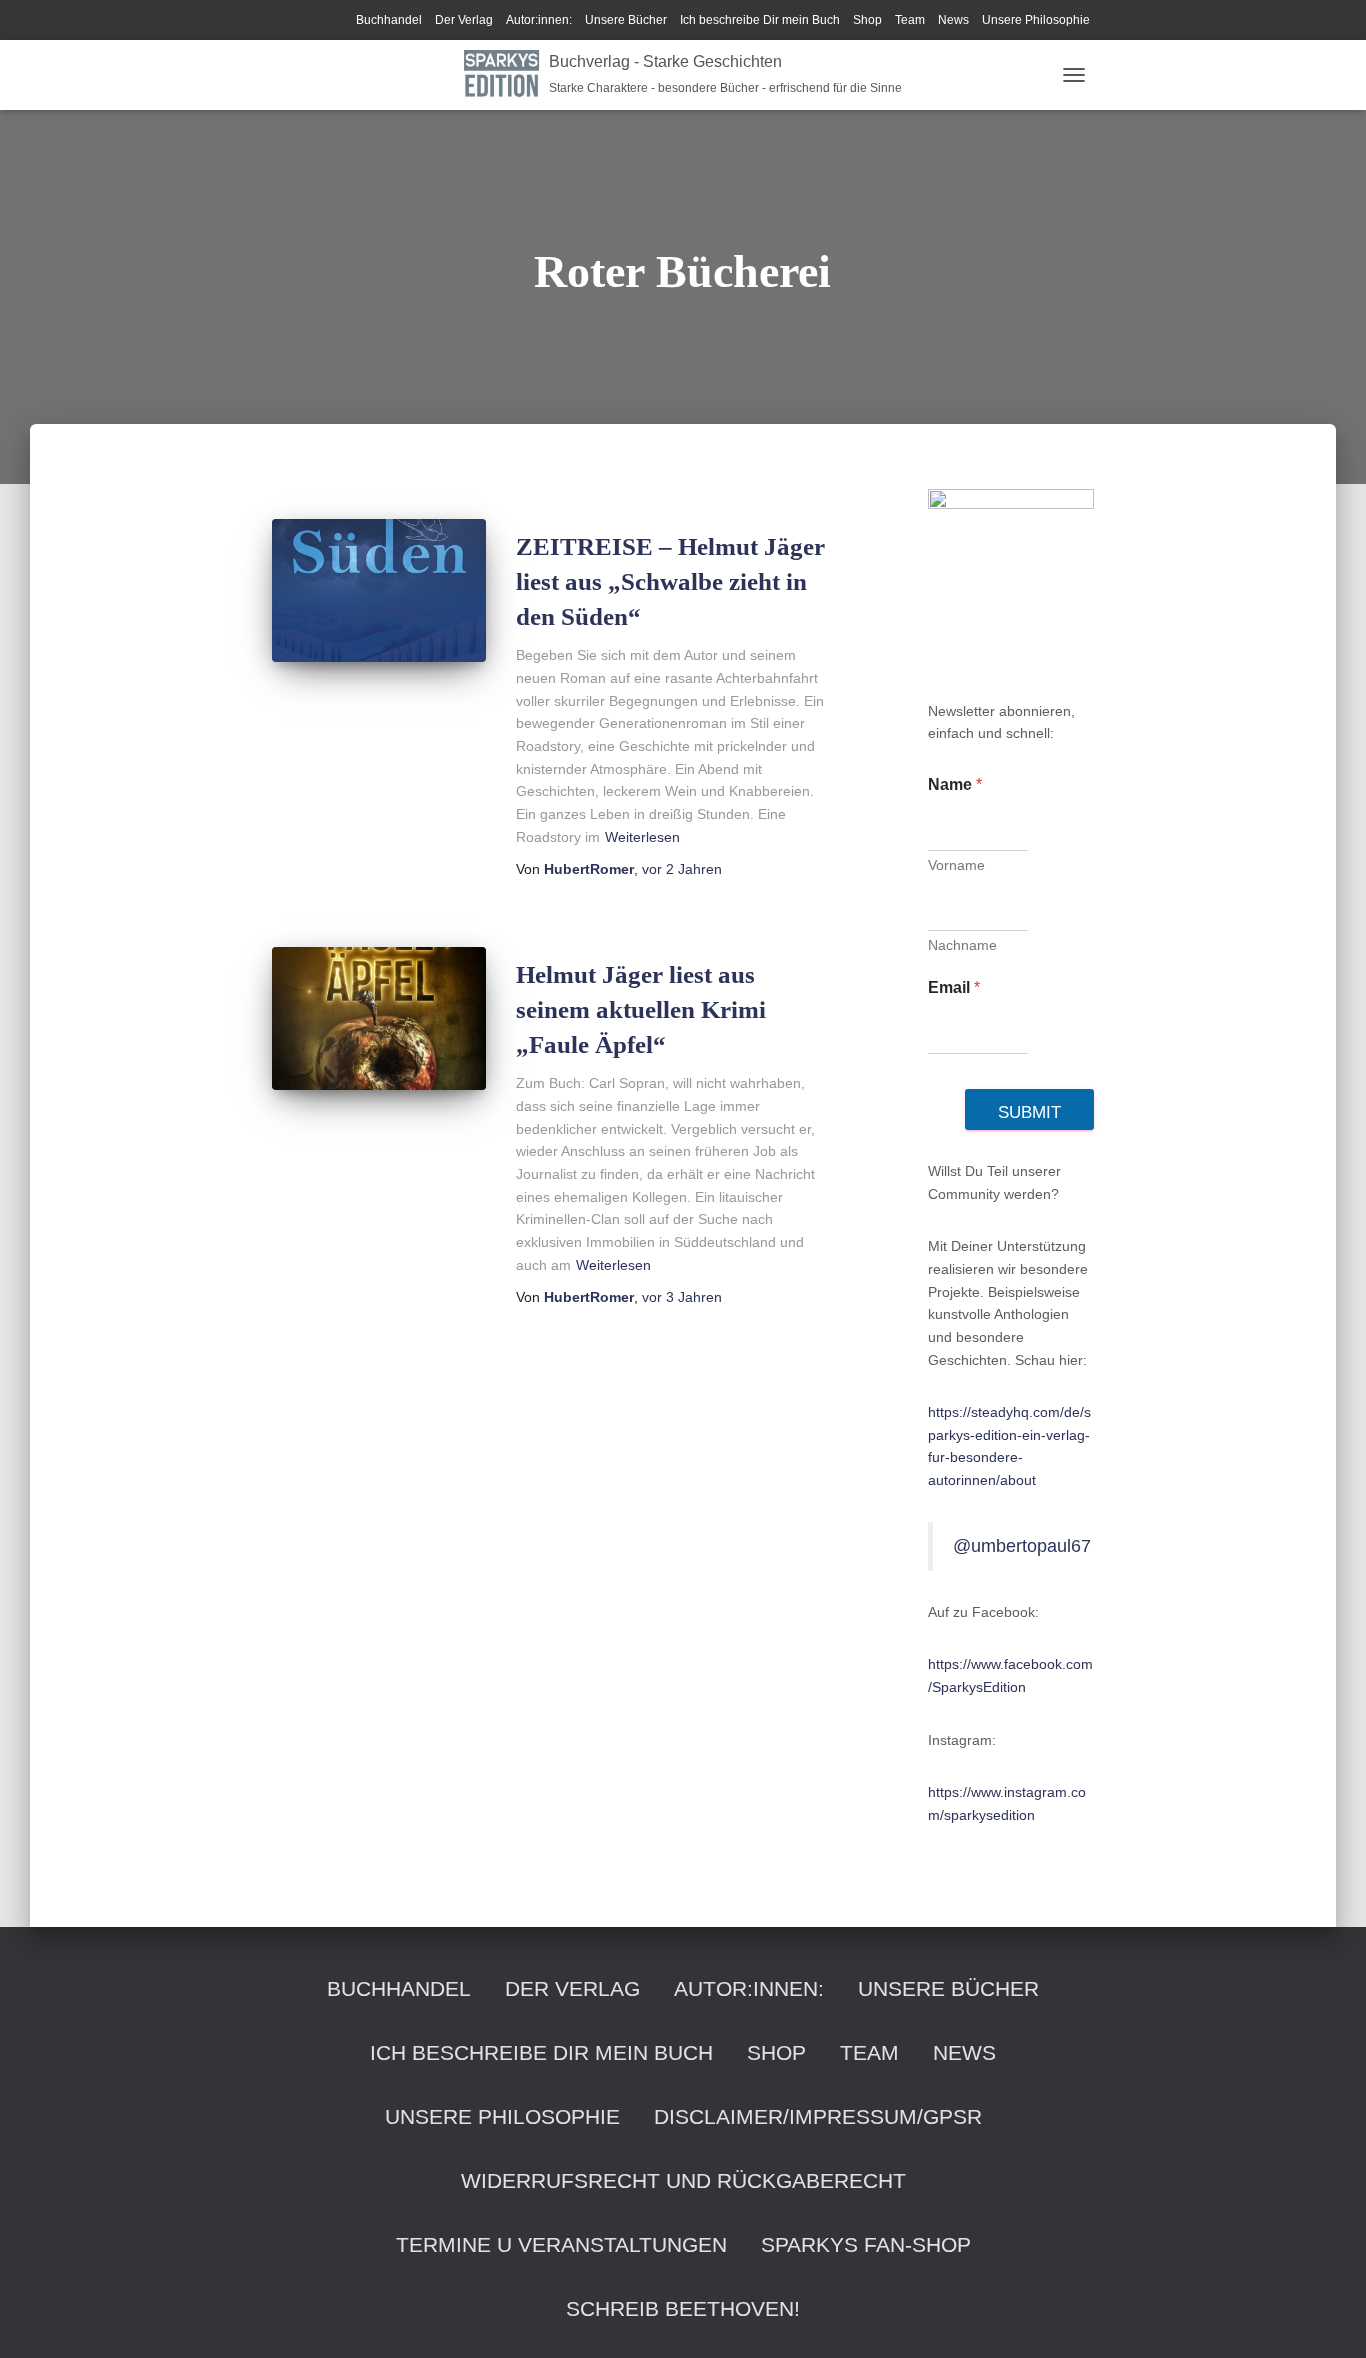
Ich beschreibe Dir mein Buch (760, 20)
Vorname (956, 865)
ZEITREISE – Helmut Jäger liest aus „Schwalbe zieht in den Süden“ (670, 581)
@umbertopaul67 (1022, 1546)
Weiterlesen (642, 837)
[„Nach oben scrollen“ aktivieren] (1326, 2318)
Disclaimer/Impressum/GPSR (818, 2116)
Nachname (962, 945)
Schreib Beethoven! (683, 2308)
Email (954, 987)
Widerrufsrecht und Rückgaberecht (683, 2180)
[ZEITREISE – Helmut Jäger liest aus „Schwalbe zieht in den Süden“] (379, 590)
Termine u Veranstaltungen (561, 2244)
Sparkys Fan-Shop (866, 2244)
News (953, 20)
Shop (867, 20)
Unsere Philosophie (1036, 20)
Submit (1029, 1112)
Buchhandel (389, 20)
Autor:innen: (539, 20)
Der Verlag (464, 20)
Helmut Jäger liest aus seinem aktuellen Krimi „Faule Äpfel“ (641, 1009)
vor (682, 869)
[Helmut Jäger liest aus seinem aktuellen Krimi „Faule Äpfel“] (379, 1018)
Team (910, 20)
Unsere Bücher (626, 20)
